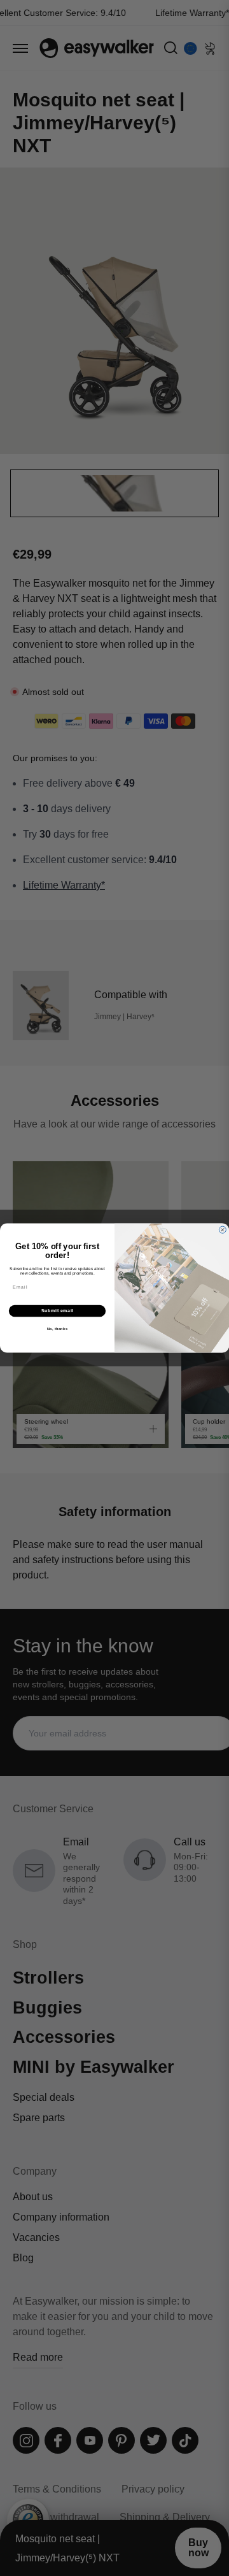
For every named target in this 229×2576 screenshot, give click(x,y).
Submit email (58, 1311)
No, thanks (58, 1329)
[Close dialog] (222, 1230)
